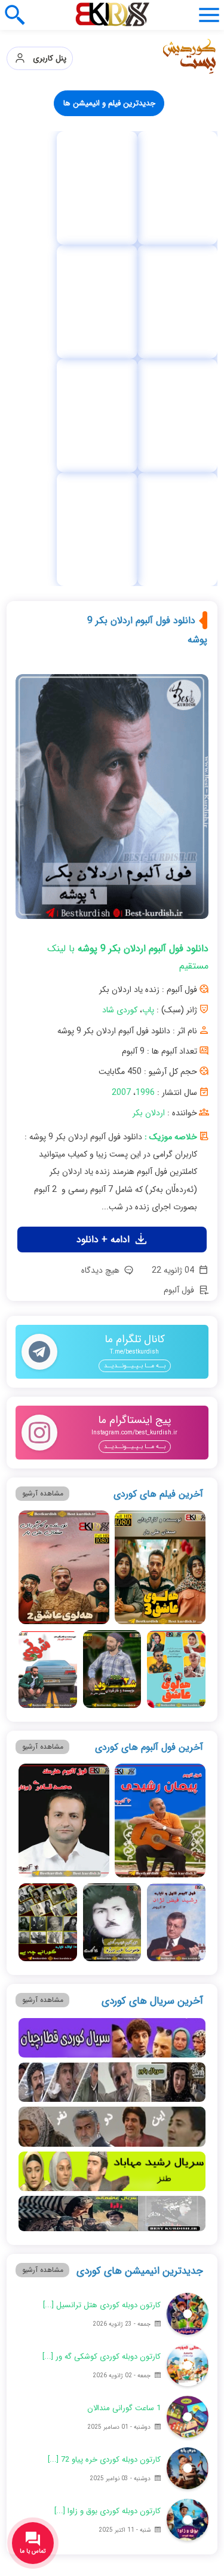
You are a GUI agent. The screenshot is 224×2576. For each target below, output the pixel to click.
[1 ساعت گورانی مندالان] (188, 2076)
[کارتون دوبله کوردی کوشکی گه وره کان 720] (188, 2024)
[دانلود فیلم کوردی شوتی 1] (47, 1328)
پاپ (148, 669)
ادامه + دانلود (105, 898)
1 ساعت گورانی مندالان (124, 2067)
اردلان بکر (149, 772)
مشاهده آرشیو (43, 1152)
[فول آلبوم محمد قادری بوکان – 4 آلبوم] (64, 1479)
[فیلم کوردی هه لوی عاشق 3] (160, 1226)
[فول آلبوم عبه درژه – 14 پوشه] (112, 1581)
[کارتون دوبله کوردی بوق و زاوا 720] (188, 2178)
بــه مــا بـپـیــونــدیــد (135, 1025)
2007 (121, 751)
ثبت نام (156, 2300)
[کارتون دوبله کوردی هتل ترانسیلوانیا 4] (188, 1973)
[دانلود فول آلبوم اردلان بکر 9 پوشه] (112, 460)
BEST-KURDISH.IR (155, 2536)
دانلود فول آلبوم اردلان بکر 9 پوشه (147, 289)
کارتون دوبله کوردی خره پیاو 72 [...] (104, 2118)
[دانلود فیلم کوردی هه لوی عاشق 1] (176, 1328)
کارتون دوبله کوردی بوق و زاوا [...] (108, 2170)
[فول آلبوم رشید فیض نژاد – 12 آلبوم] (176, 1581)
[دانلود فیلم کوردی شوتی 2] (112, 1328)
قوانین (156, 2325)
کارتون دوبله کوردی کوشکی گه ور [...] (102, 2015)
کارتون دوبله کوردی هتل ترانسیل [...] (102, 1964)
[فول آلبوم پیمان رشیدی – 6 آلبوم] (160, 1479)
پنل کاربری (46, 58)
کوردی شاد (120, 669)
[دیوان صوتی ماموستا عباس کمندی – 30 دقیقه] (56, 188)
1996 (145, 751)
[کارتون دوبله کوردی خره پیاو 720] (188, 2127)
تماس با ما (60, 2300)
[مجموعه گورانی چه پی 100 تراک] (168, 188)
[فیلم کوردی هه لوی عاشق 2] (64, 1226)
